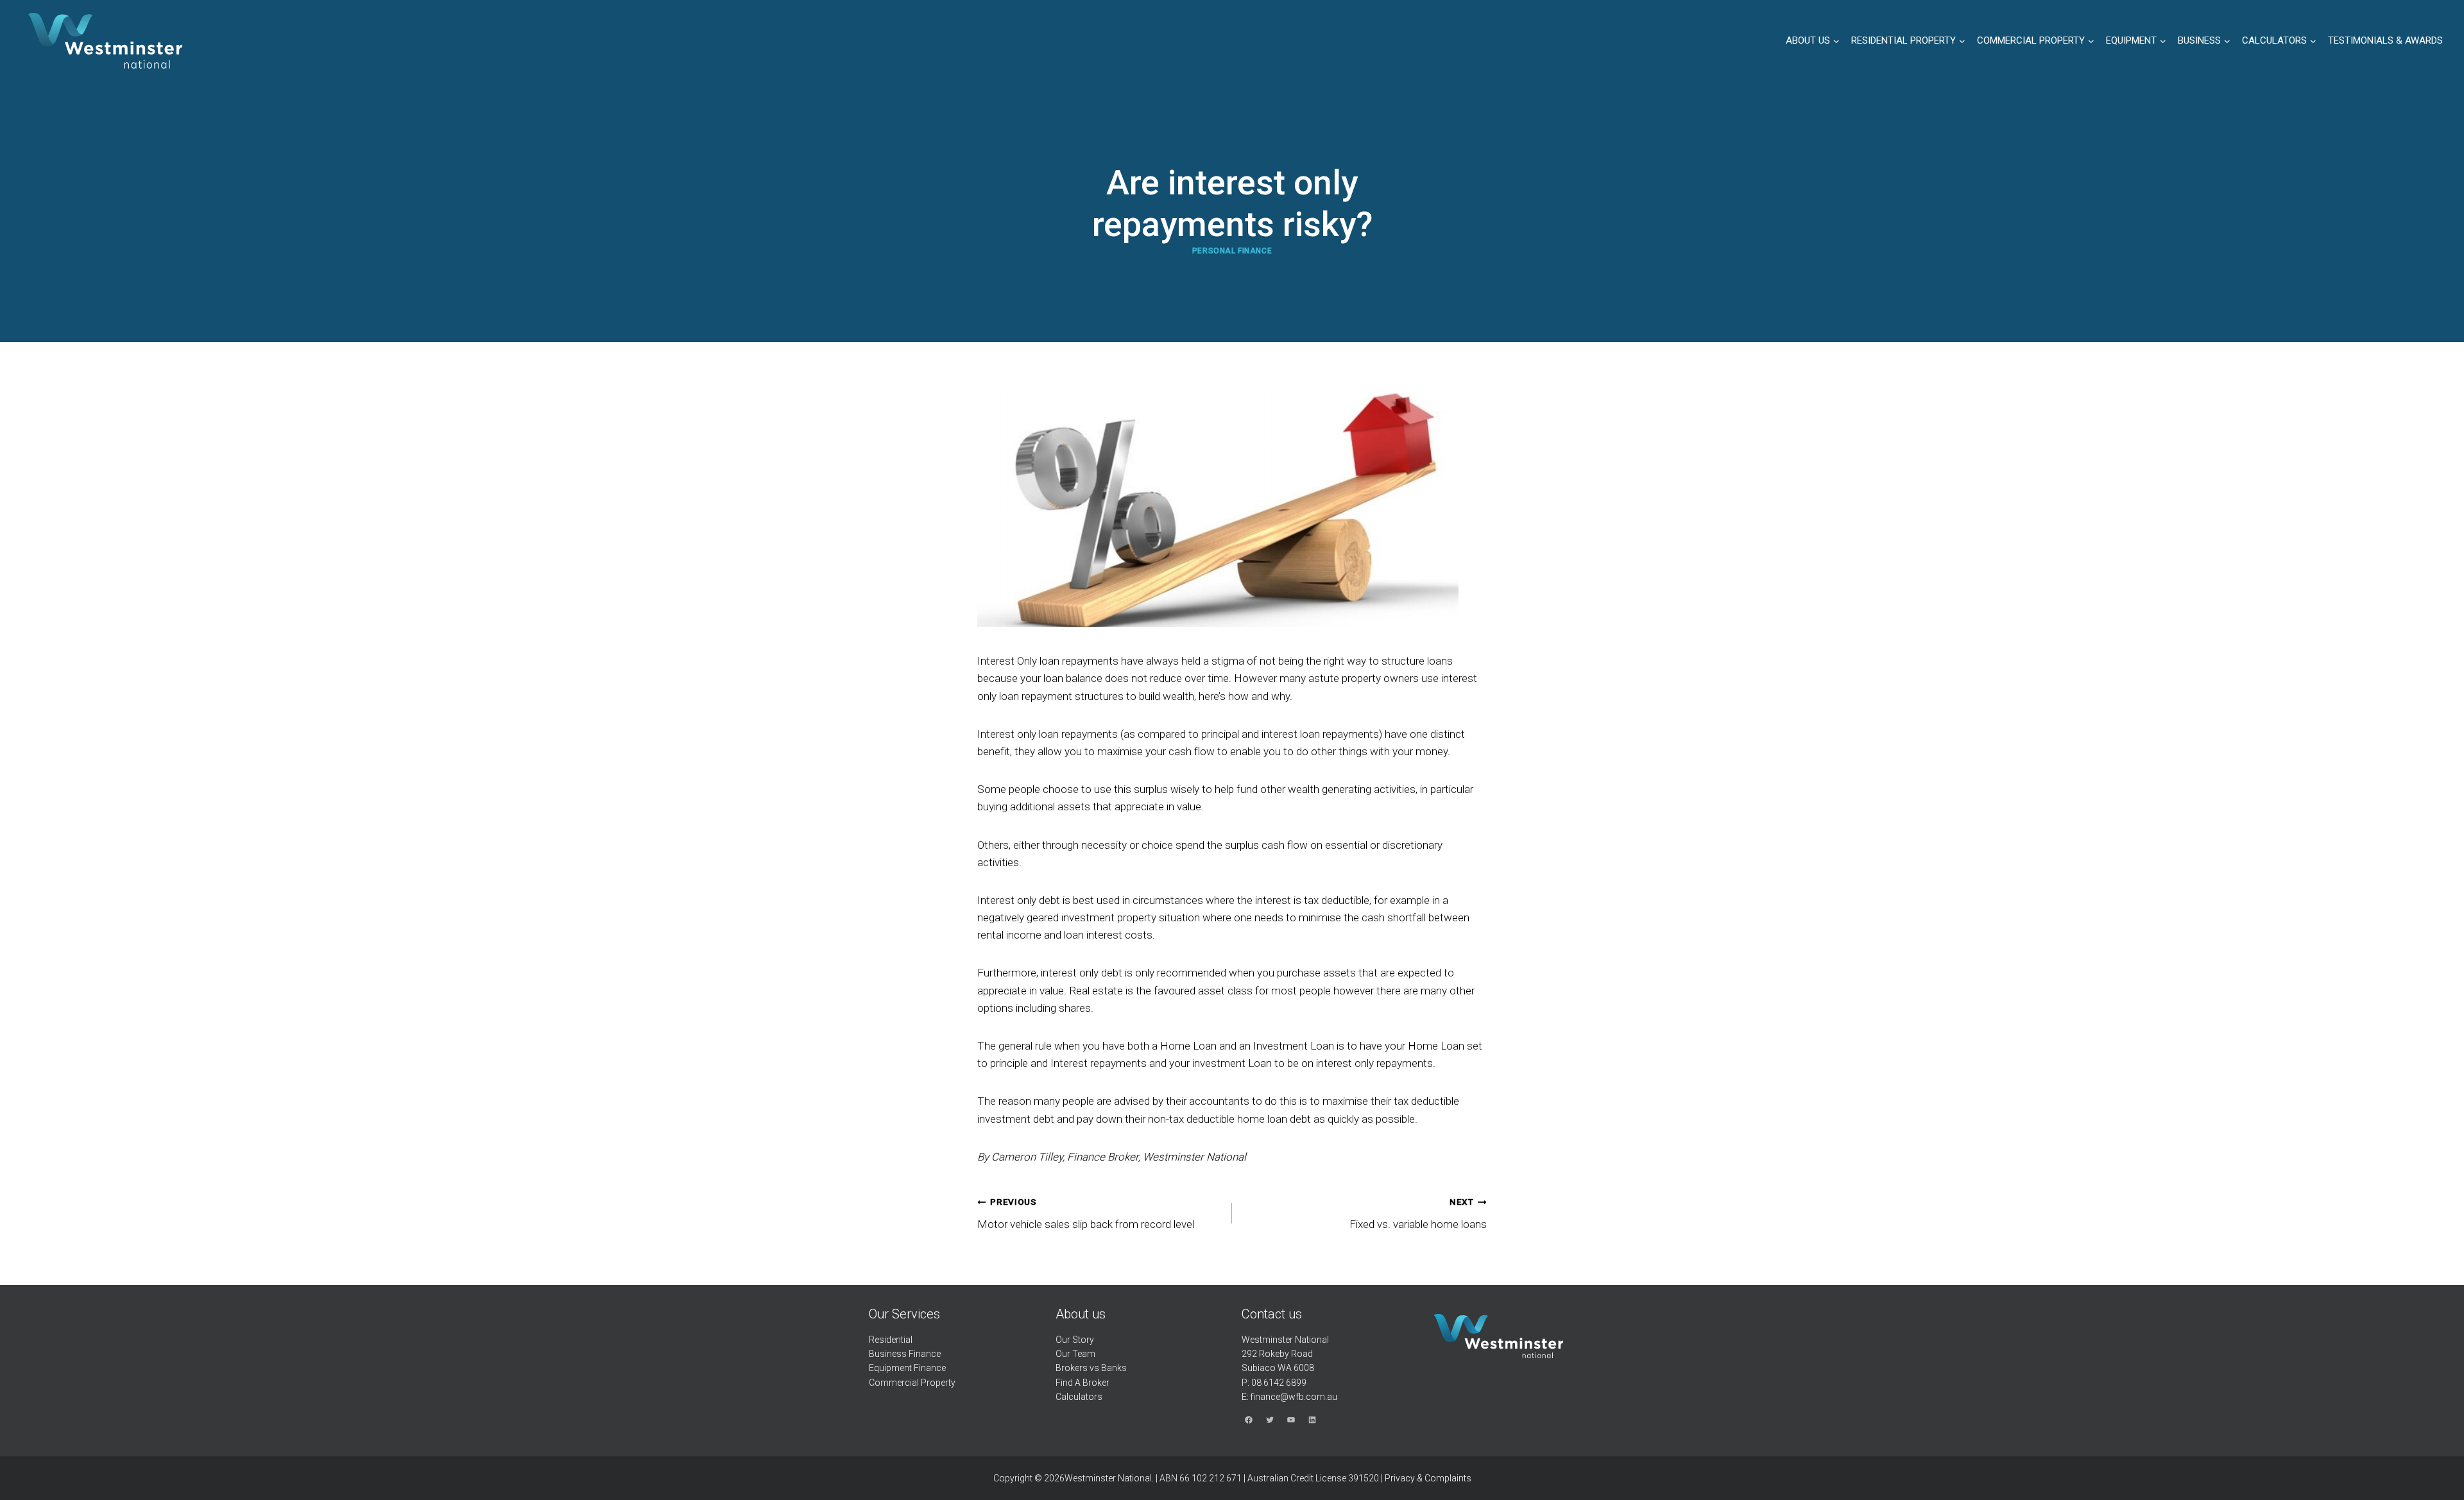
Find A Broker (1082, 1383)
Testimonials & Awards (2385, 40)
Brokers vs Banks (1091, 1368)
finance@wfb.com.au (1294, 1397)
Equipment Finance (907, 1368)
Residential (891, 1340)
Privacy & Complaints (1428, 1478)
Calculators (1079, 1397)
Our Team (1075, 1354)
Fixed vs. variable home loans (1418, 1214)
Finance (925, 1354)
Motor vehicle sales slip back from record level (1086, 1214)
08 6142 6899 (1279, 1383)
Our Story (1075, 1340)
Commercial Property (912, 1383)
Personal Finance (1232, 251)
